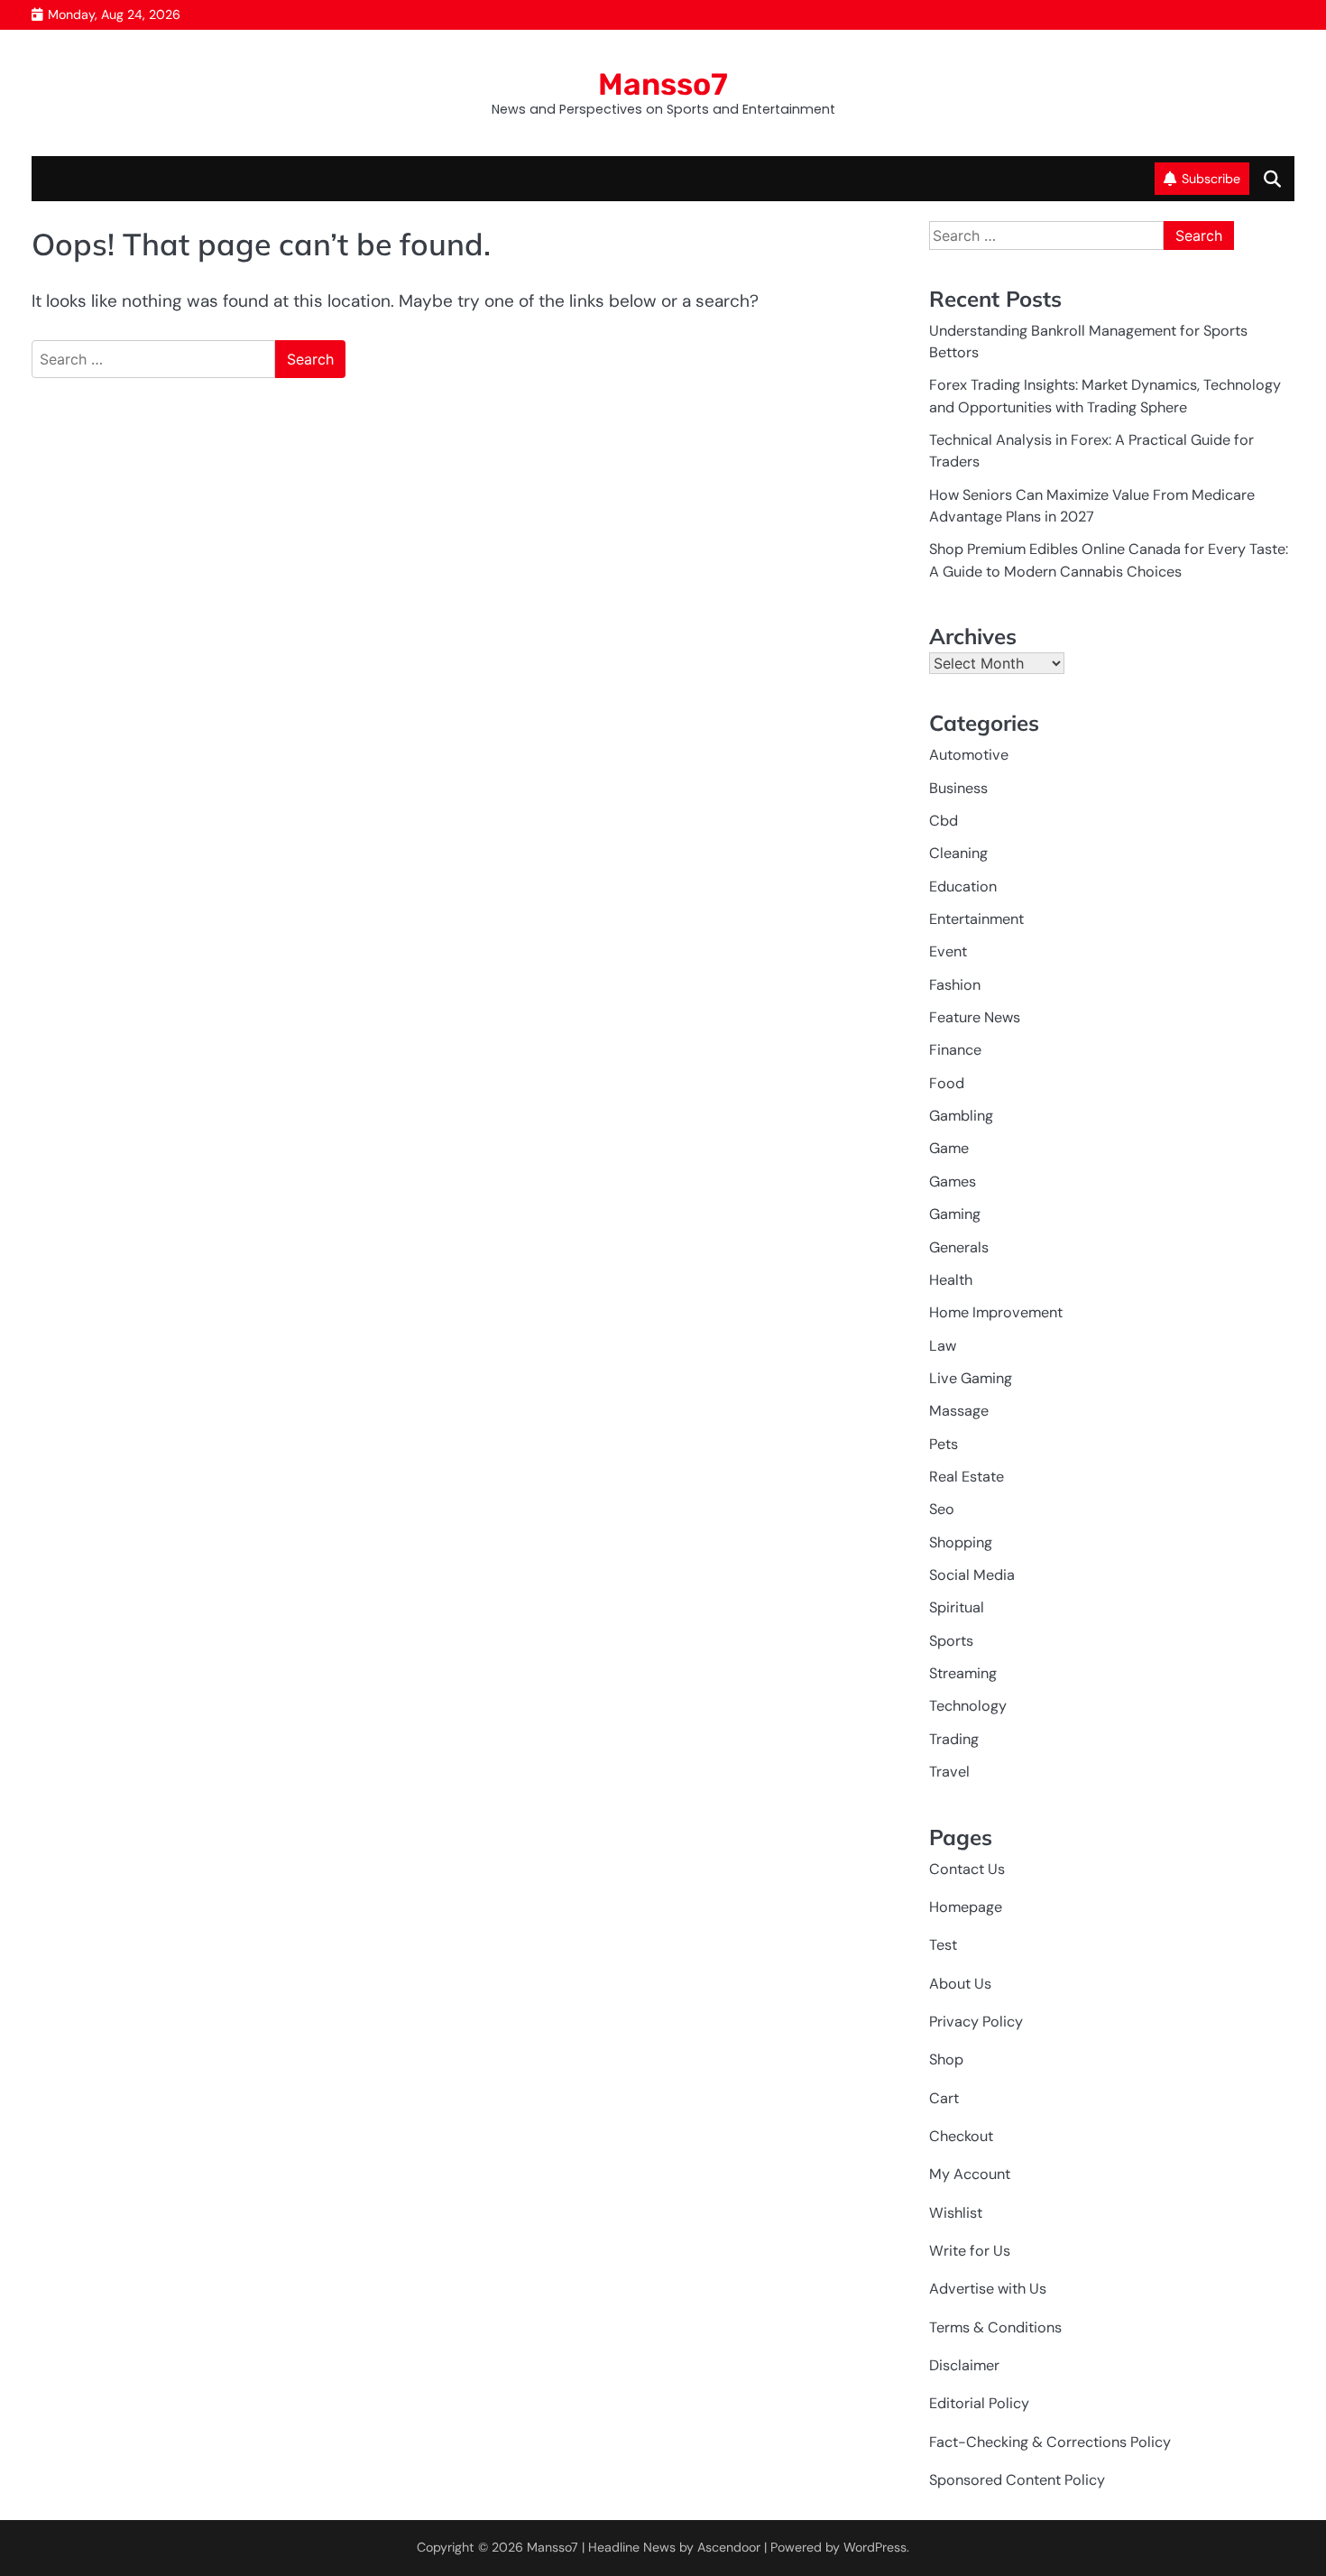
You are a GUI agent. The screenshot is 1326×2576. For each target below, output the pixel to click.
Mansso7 (663, 84)
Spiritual (957, 1607)
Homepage (966, 1907)
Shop (946, 2059)
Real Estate (967, 1477)
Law (943, 1346)
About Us (960, 1984)
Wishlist (956, 2213)
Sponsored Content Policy (1017, 2480)
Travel (949, 1772)
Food (947, 1083)
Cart (944, 2098)
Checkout (961, 2136)
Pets (944, 1444)
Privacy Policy (976, 2022)
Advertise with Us (988, 2289)
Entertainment (976, 919)
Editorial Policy (979, 2403)
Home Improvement (996, 1312)
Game (949, 1148)
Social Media (972, 1575)
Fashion (955, 985)
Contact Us (967, 1869)
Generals (959, 1247)
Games (953, 1182)
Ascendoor (729, 2547)
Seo (942, 1509)
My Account (970, 2174)
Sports (951, 1641)
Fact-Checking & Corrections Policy (1050, 2442)
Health (951, 1280)
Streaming (963, 1673)
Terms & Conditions (995, 2327)
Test (943, 1945)
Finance (955, 1050)
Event (948, 951)
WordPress (875, 2547)
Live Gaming (971, 1378)
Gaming (955, 1214)
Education (963, 886)
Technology (968, 1706)
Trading (954, 1739)
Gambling (961, 1116)
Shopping (961, 1542)
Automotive (969, 755)
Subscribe (1211, 179)
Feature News (975, 1017)
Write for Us (970, 2251)
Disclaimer (964, 2365)
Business (958, 788)
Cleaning (958, 853)
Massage (959, 1411)
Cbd (944, 821)
